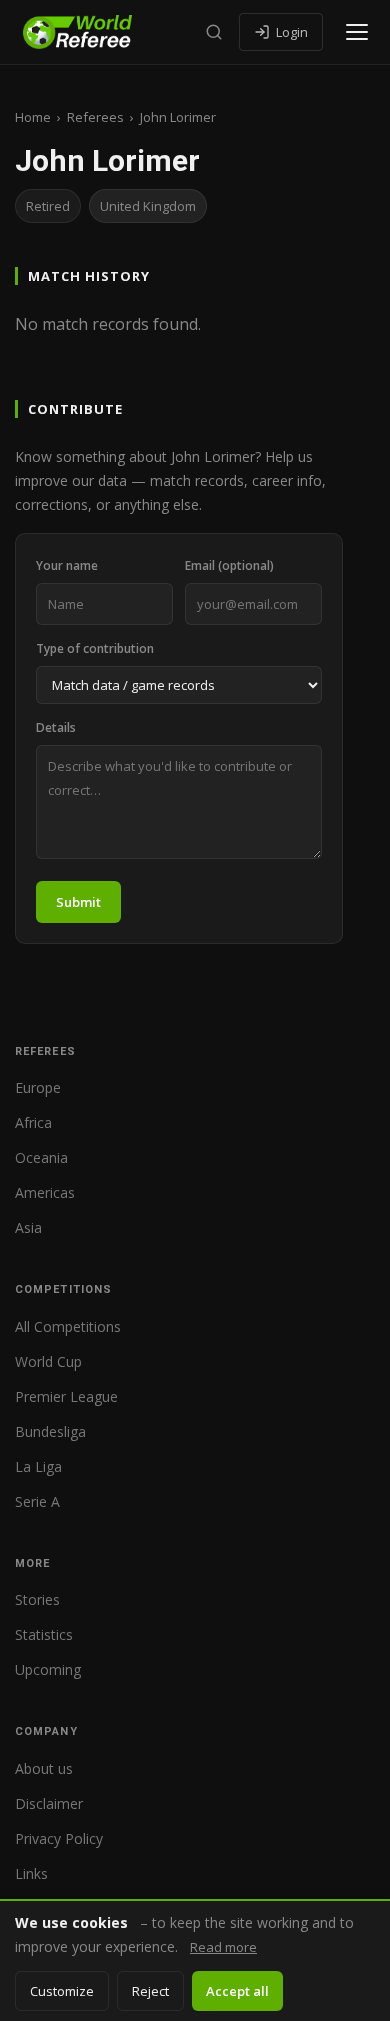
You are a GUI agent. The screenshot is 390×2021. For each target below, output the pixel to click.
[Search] (214, 32)
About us (44, 1768)
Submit (78, 902)
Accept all (237, 1991)
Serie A (37, 1501)
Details (56, 727)
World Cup (48, 1361)
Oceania (41, 1157)
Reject (150, 1991)
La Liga (38, 1466)
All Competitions (68, 1326)
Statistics (44, 1634)
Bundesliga (50, 1431)
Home (33, 117)
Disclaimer (49, 1803)
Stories (37, 1599)
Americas (45, 1192)
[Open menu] (357, 32)
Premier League (66, 1396)
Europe (38, 1087)
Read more (223, 1947)
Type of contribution (95, 648)
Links (31, 1873)
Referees (95, 117)
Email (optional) (229, 565)
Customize (62, 1991)
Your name (67, 565)
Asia (28, 1227)
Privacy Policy (59, 1838)
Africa (33, 1122)
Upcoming (48, 1669)
